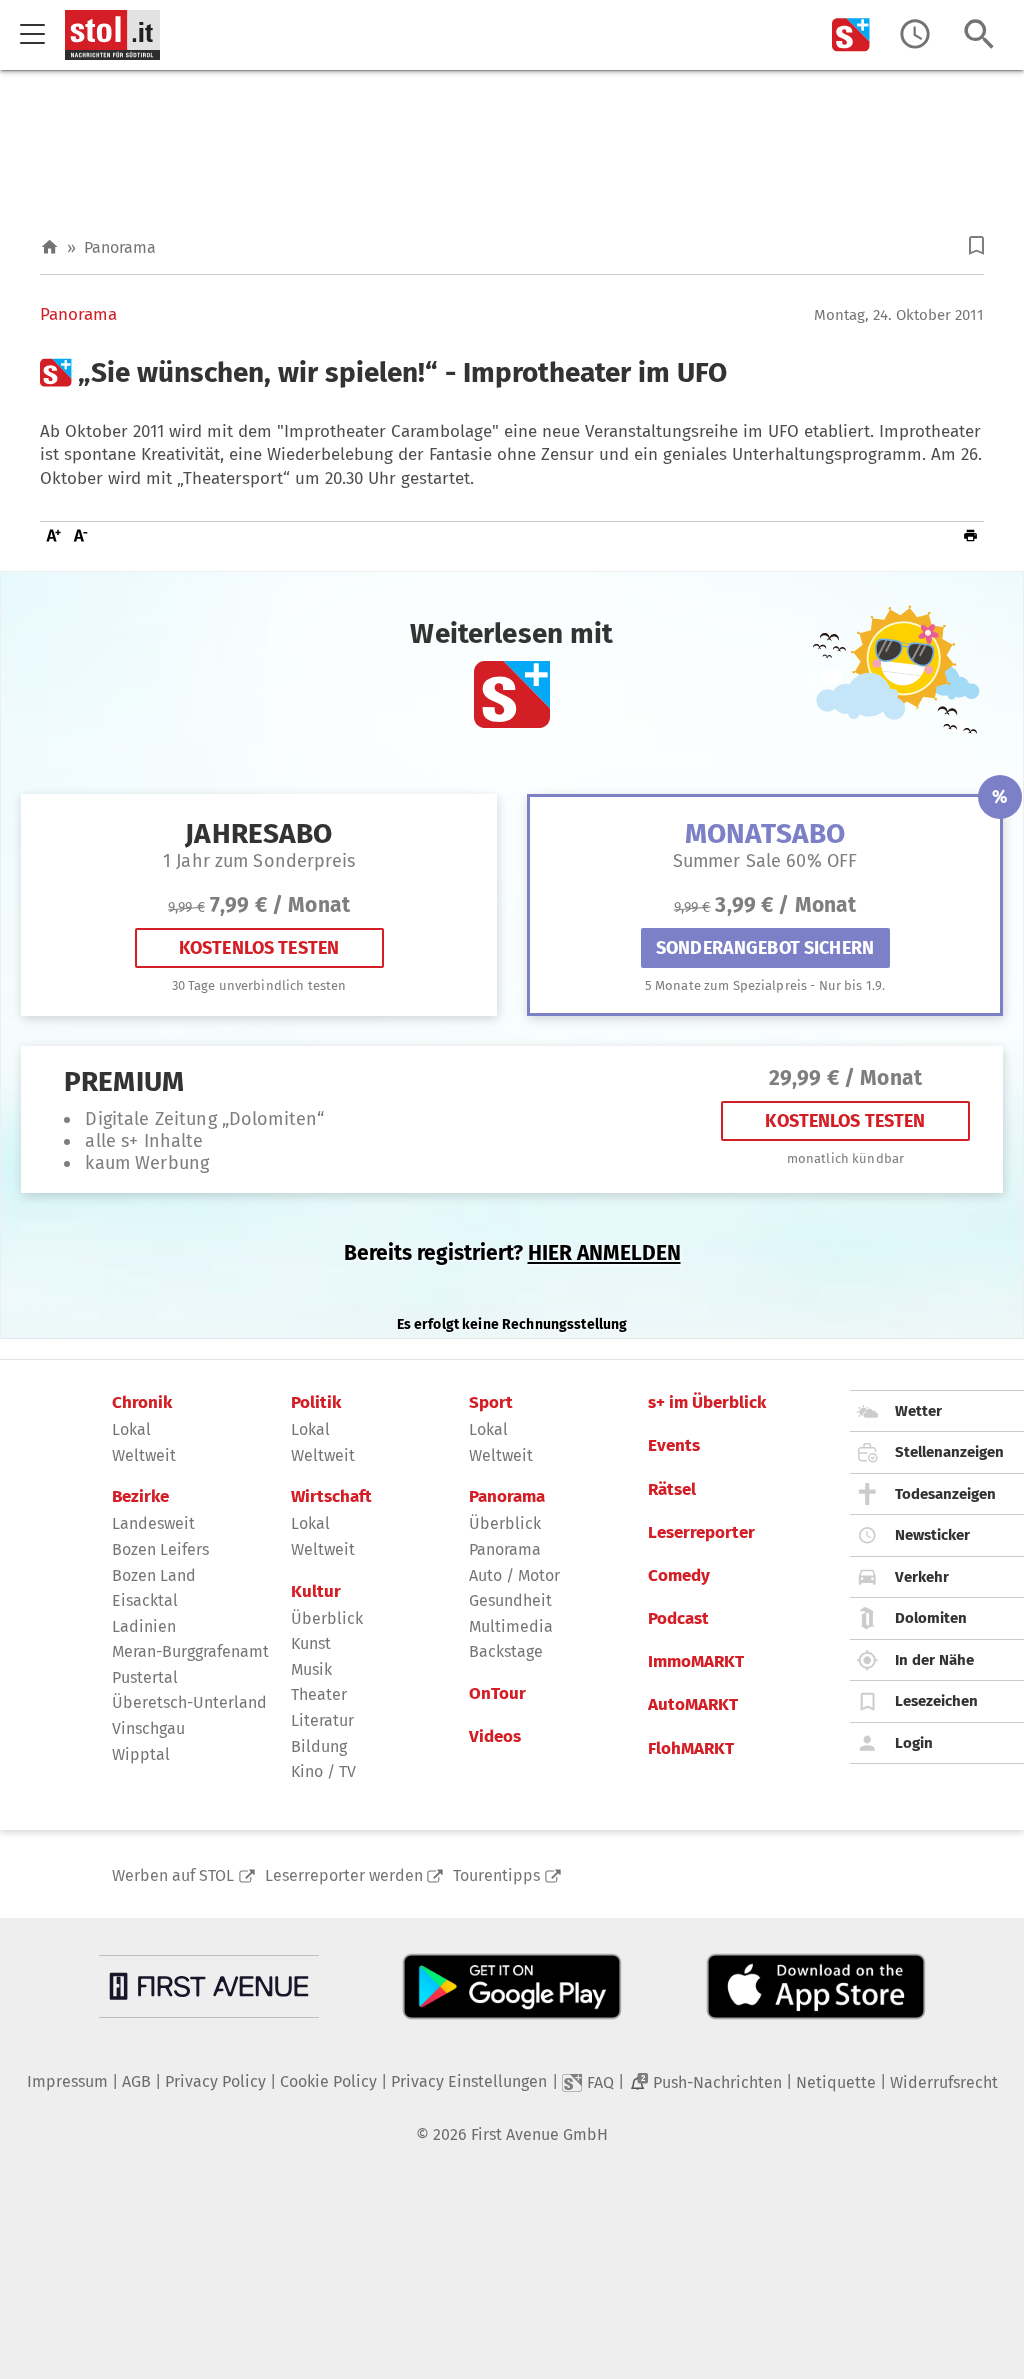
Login (914, 1743)
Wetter (918, 1411)
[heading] (512, 373)
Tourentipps (496, 1875)
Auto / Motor (514, 1575)
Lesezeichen (936, 1701)
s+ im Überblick (707, 1403)
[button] (976, 245)
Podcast (678, 1619)
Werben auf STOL (173, 1875)
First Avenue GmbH (539, 2134)
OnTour (497, 1694)
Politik (316, 1403)
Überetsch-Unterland (189, 1702)
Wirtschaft (331, 1497)
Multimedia (511, 1626)
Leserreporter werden (344, 1875)
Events (674, 1446)
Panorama (120, 247)
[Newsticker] (915, 34)
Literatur (322, 1720)
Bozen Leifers (160, 1549)
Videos (495, 1737)
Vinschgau (148, 1728)
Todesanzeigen (945, 1494)
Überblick (327, 1618)
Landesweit (153, 1523)
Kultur (316, 1592)
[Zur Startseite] (49, 247)
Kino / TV (323, 1771)
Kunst (311, 1643)
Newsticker (932, 1535)
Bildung (319, 1746)
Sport (491, 1403)
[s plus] (851, 34)
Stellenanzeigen (949, 1452)
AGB (136, 2081)
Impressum (67, 2081)
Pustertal (145, 1677)
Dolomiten (931, 1618)
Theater (319, 1694)
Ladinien (144, 1626)
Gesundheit (510, 1600)
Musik (311, 1669)
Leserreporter (701, 1533)
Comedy (679, 1576)
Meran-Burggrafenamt (190, 1651)
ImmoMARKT (696, 1662)
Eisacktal (145, 1600)
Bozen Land (154, 1575)
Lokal (131, 1429)
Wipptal (141, 1754)
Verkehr (922, 1577)
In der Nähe (934, 1660)
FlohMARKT (691, 1749)
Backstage (506, 1651)
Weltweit (144, 1455)
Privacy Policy (215, 2081)
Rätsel (672, 1490)
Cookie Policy (328, 2081)
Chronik (142, 1403)
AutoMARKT (693, 1705)
